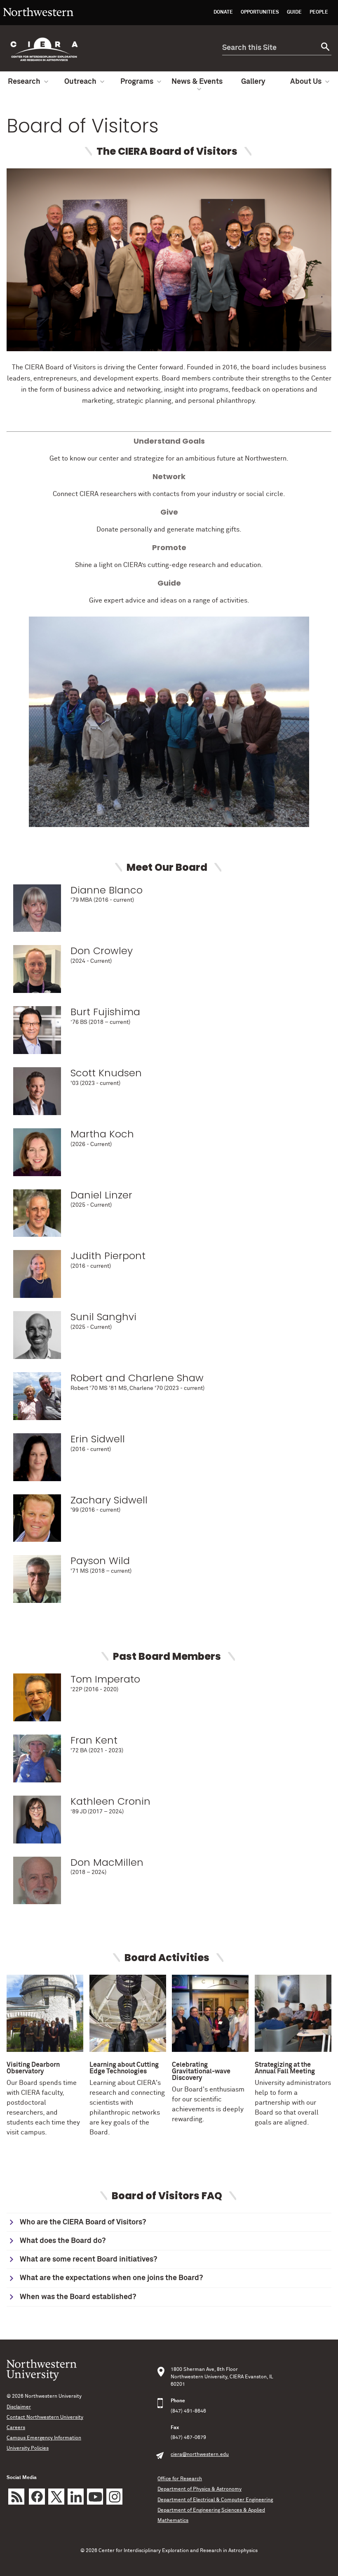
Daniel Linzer (101, 1195)
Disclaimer (19, 2407)
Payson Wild (100, 1561)
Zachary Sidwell (109, 1500)
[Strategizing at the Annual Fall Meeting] (293, 2015)
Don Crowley (102, 951)
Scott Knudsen (106, 1073)
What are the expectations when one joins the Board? (111, 2278)
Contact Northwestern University (45, 2418)
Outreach (80, 82)
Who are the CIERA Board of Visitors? (83, 2222)
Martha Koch (102, 1134)
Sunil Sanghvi (103, 1317)
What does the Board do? (63, 2241)
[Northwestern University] (38, 21)
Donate (223, 12)
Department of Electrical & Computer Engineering (215, 2500)
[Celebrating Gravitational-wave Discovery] (210, 2015)
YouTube (95, 2497)
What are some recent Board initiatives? (88, 2259)
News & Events (197, 82)
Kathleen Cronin (110, 1801)
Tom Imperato (105, 1679)
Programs (137, 82)
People (319, 12)
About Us (306, 82)
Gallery (253, 82)
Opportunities (260, 12)
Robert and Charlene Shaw (137, 1378)
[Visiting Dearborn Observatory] (45, 2015)
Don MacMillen (107, 1862)
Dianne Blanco (107, 890)
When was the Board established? (78, 2297)
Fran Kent (94, 1740)
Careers (16, 2428)
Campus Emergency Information (44, 2438)
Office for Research (180, 2479)
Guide (294, 12)
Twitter (56, 2497)
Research (24, 82)
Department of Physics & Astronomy (200, 2489)
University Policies (28, 2448)
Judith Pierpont (108, 1256)
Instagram (114, 2497)
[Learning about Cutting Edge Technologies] (128, 2015)
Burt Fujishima (105, 1012)
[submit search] (324, 48)
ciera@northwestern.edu (200, 2455)
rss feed (16, 2497)
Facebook (37, 2497)
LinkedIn (76, 2497)
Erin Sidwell (98, 1439)
